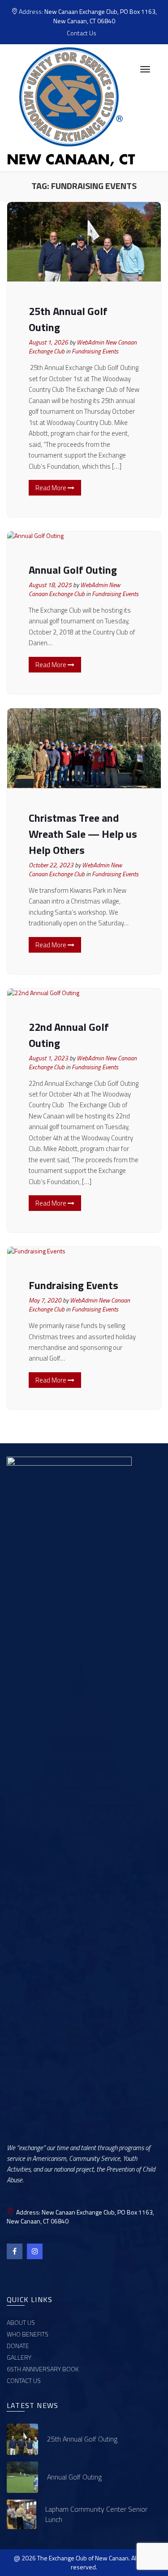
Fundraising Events (95, 351)
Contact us (24, 2381)
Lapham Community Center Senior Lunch (96, 2514)
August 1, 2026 (48, 342)
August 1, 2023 (48, 1058)
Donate (18, 2346)
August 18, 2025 (50, 585)
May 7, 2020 (45, 1300)
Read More (52, 488)
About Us (21, 2322)
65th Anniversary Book (43, 2369)
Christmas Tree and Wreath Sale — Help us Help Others (83, 834)
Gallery (19, 2357)
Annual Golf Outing (73, 570)
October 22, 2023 (51, 865)
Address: (87, 16)
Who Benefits (28, 2334)
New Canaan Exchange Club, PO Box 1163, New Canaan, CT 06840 (101, 16)
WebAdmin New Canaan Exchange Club (74, 589)
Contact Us (82, 33)
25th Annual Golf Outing (82, 2439)
